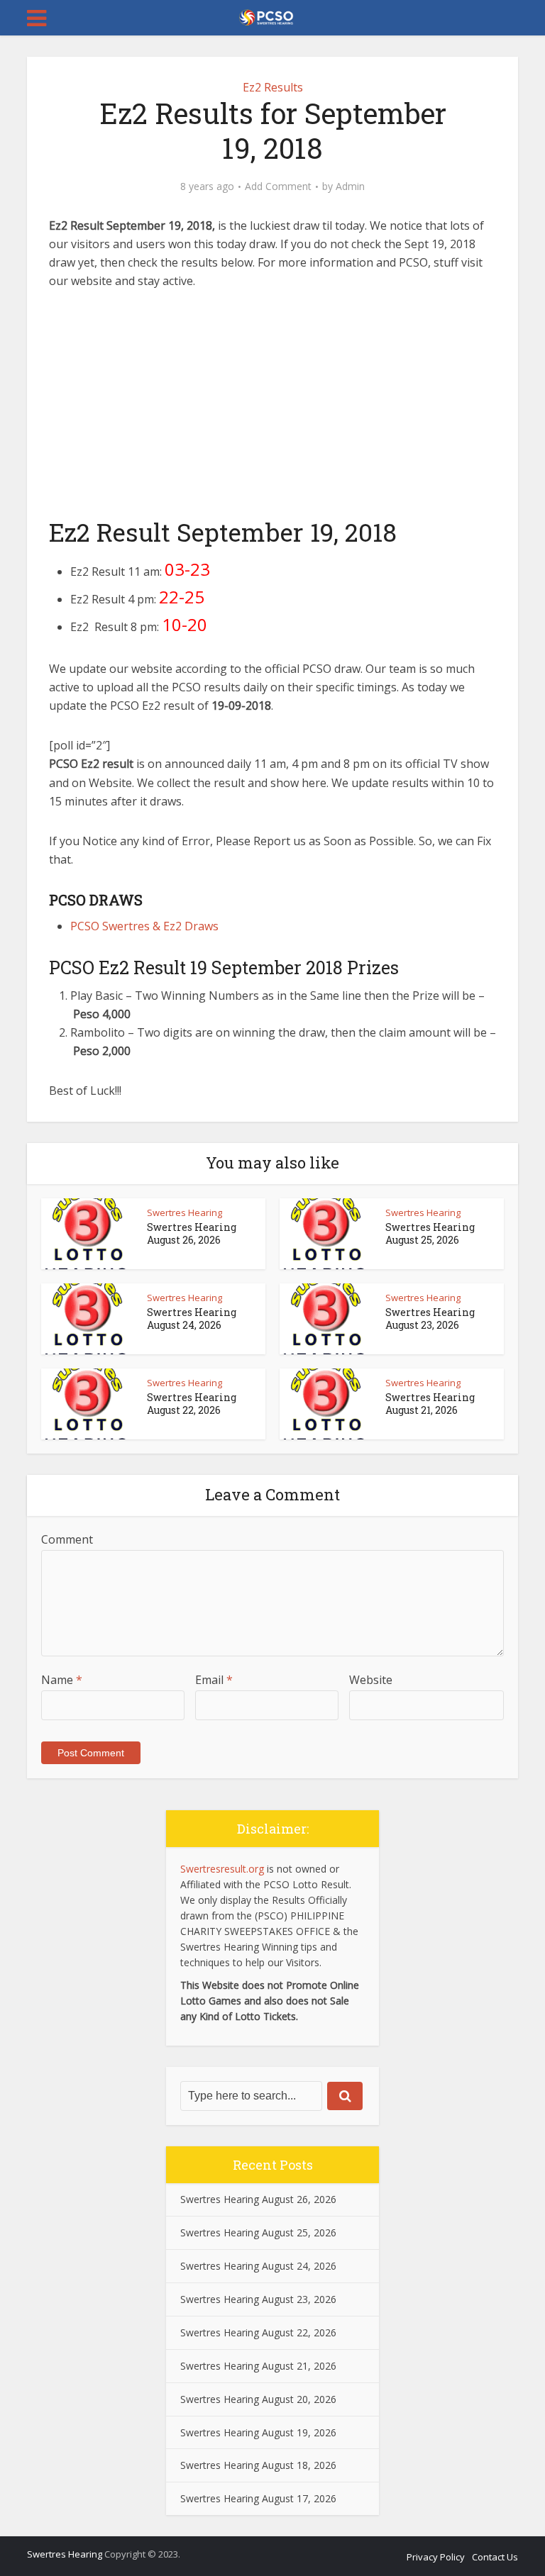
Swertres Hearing (185, 1212)
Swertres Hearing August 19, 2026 (258, 2432)
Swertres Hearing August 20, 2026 (258, 2399)
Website (371, 1680)
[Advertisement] (272, 411)
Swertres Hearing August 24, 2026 (192, 1318)
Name (62, 1680)
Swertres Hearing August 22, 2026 (192, 1404)
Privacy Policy (436, 2557)
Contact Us (495, 2557)
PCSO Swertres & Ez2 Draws (144, 926)
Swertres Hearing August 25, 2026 (430, 1233)
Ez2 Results (273, 87)
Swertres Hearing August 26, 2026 (192, 1233)
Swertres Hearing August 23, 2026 (430, 1318)
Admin (350, 186)
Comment (67, 1539)
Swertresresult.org (222, 1869)
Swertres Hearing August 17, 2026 (258, 2498)
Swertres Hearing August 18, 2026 (258, 2465)
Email (214, 1680)
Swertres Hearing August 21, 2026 (430, 1404)
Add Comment (278, 186)
